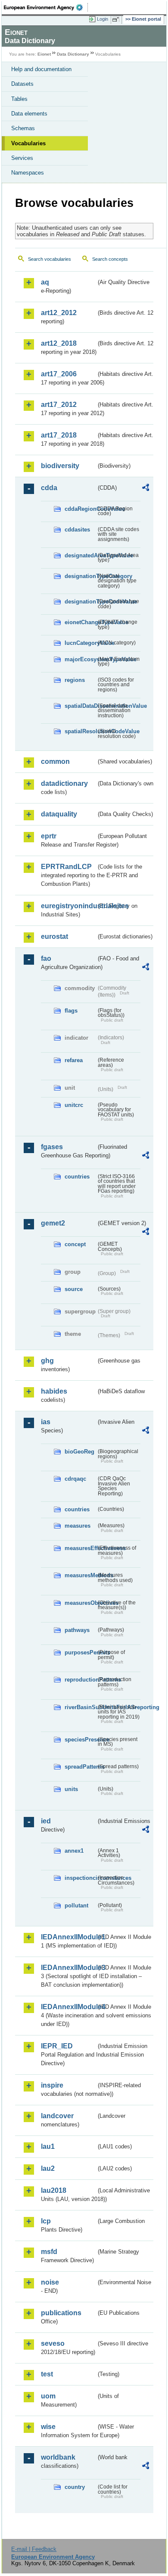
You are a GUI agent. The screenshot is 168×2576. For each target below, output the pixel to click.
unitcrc (74, 1105)
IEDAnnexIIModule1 (68, 1937)
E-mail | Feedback (34, 2549)
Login (103, 19)
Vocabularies (28, 143)
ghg (47, 1361)
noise (50, 2282)
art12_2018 (59, 343)
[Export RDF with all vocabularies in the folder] (146, 489)
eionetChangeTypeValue (80, 622)
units (71, 1789)
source (74, 1289)
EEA (46, 7)
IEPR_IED (57, 2046)
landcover (57, 2116)
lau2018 (54, 2190)
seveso (53, 2343)
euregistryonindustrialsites (68, 906)
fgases (52, 1147)
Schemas (23, 128)
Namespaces (28, 173)
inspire (52, 2085)
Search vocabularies (50, 259)
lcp (46, 2221)
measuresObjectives (80, 1603)
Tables (19, 99)
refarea (74, 1060)
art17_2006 (59, 374)
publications (61, 2313)
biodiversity (60, 466)
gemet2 (53, 1223)
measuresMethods (80, 1575)
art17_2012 (59, 405)
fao (46, 958)
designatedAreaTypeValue (80, 555)
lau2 (48, 2168)
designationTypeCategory (80, 576)
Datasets (22, 84)
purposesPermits (80, 1652)
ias (46, 1422)
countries (77, 1177)
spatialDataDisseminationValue (80, 706)
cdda (49, 488)
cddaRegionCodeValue (80, 509)
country (75, 2487)
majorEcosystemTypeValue (80, 659)
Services (22, 158)
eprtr (49, 836)
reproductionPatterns (80, 1680)
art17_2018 (59, 435)
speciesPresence (80, 1740)
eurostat (54, 936)
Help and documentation (41, 69)
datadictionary (64, 783)
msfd (49, 2252)
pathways (77, 1630)
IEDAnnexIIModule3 (68, 1968)
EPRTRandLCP (66, 867)
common (55, 761)
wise (48, 2427)
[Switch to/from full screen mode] (117, 19)
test (47, 2374)
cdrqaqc (75, 1479)
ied (46, 1821)
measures (78, 1526)
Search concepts (110, 259)
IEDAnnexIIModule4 (68, 2007)
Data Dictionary (73, 54)
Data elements (29, 114)
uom (48, 2396)
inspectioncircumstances (80, 1878)
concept (75, 1244)
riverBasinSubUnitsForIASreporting (80, 1707)
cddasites (77, 530)
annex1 (74, 1851)
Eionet (44, 54)
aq (45, 282)
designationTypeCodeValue (80, 602)
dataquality (59, 814)
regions (75, 680)
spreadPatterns (80, 1767)
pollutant (76, 1905)
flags (71, 1011)
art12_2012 (59, 313)
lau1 (48, 2146)
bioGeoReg (79, 1452)
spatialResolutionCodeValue (80, 731)
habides (54, 1391)
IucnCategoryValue (80, 643)
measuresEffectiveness (80, 1548)
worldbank (58, 2457)
